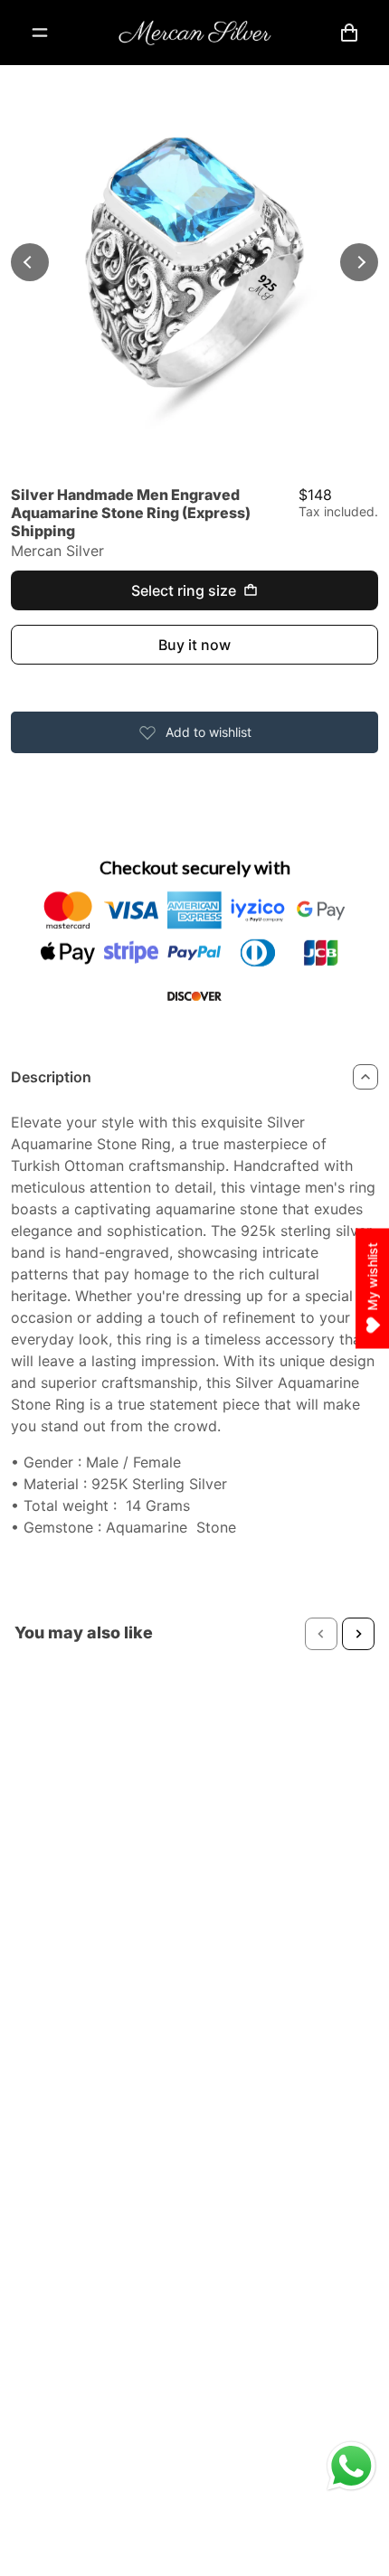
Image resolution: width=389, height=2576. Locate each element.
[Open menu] (40, 33)
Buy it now (194, 645)
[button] (321, 1634)
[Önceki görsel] (30, 262)
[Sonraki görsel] (359, 262)
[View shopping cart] (349, 33)
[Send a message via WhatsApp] (351, 2466)
